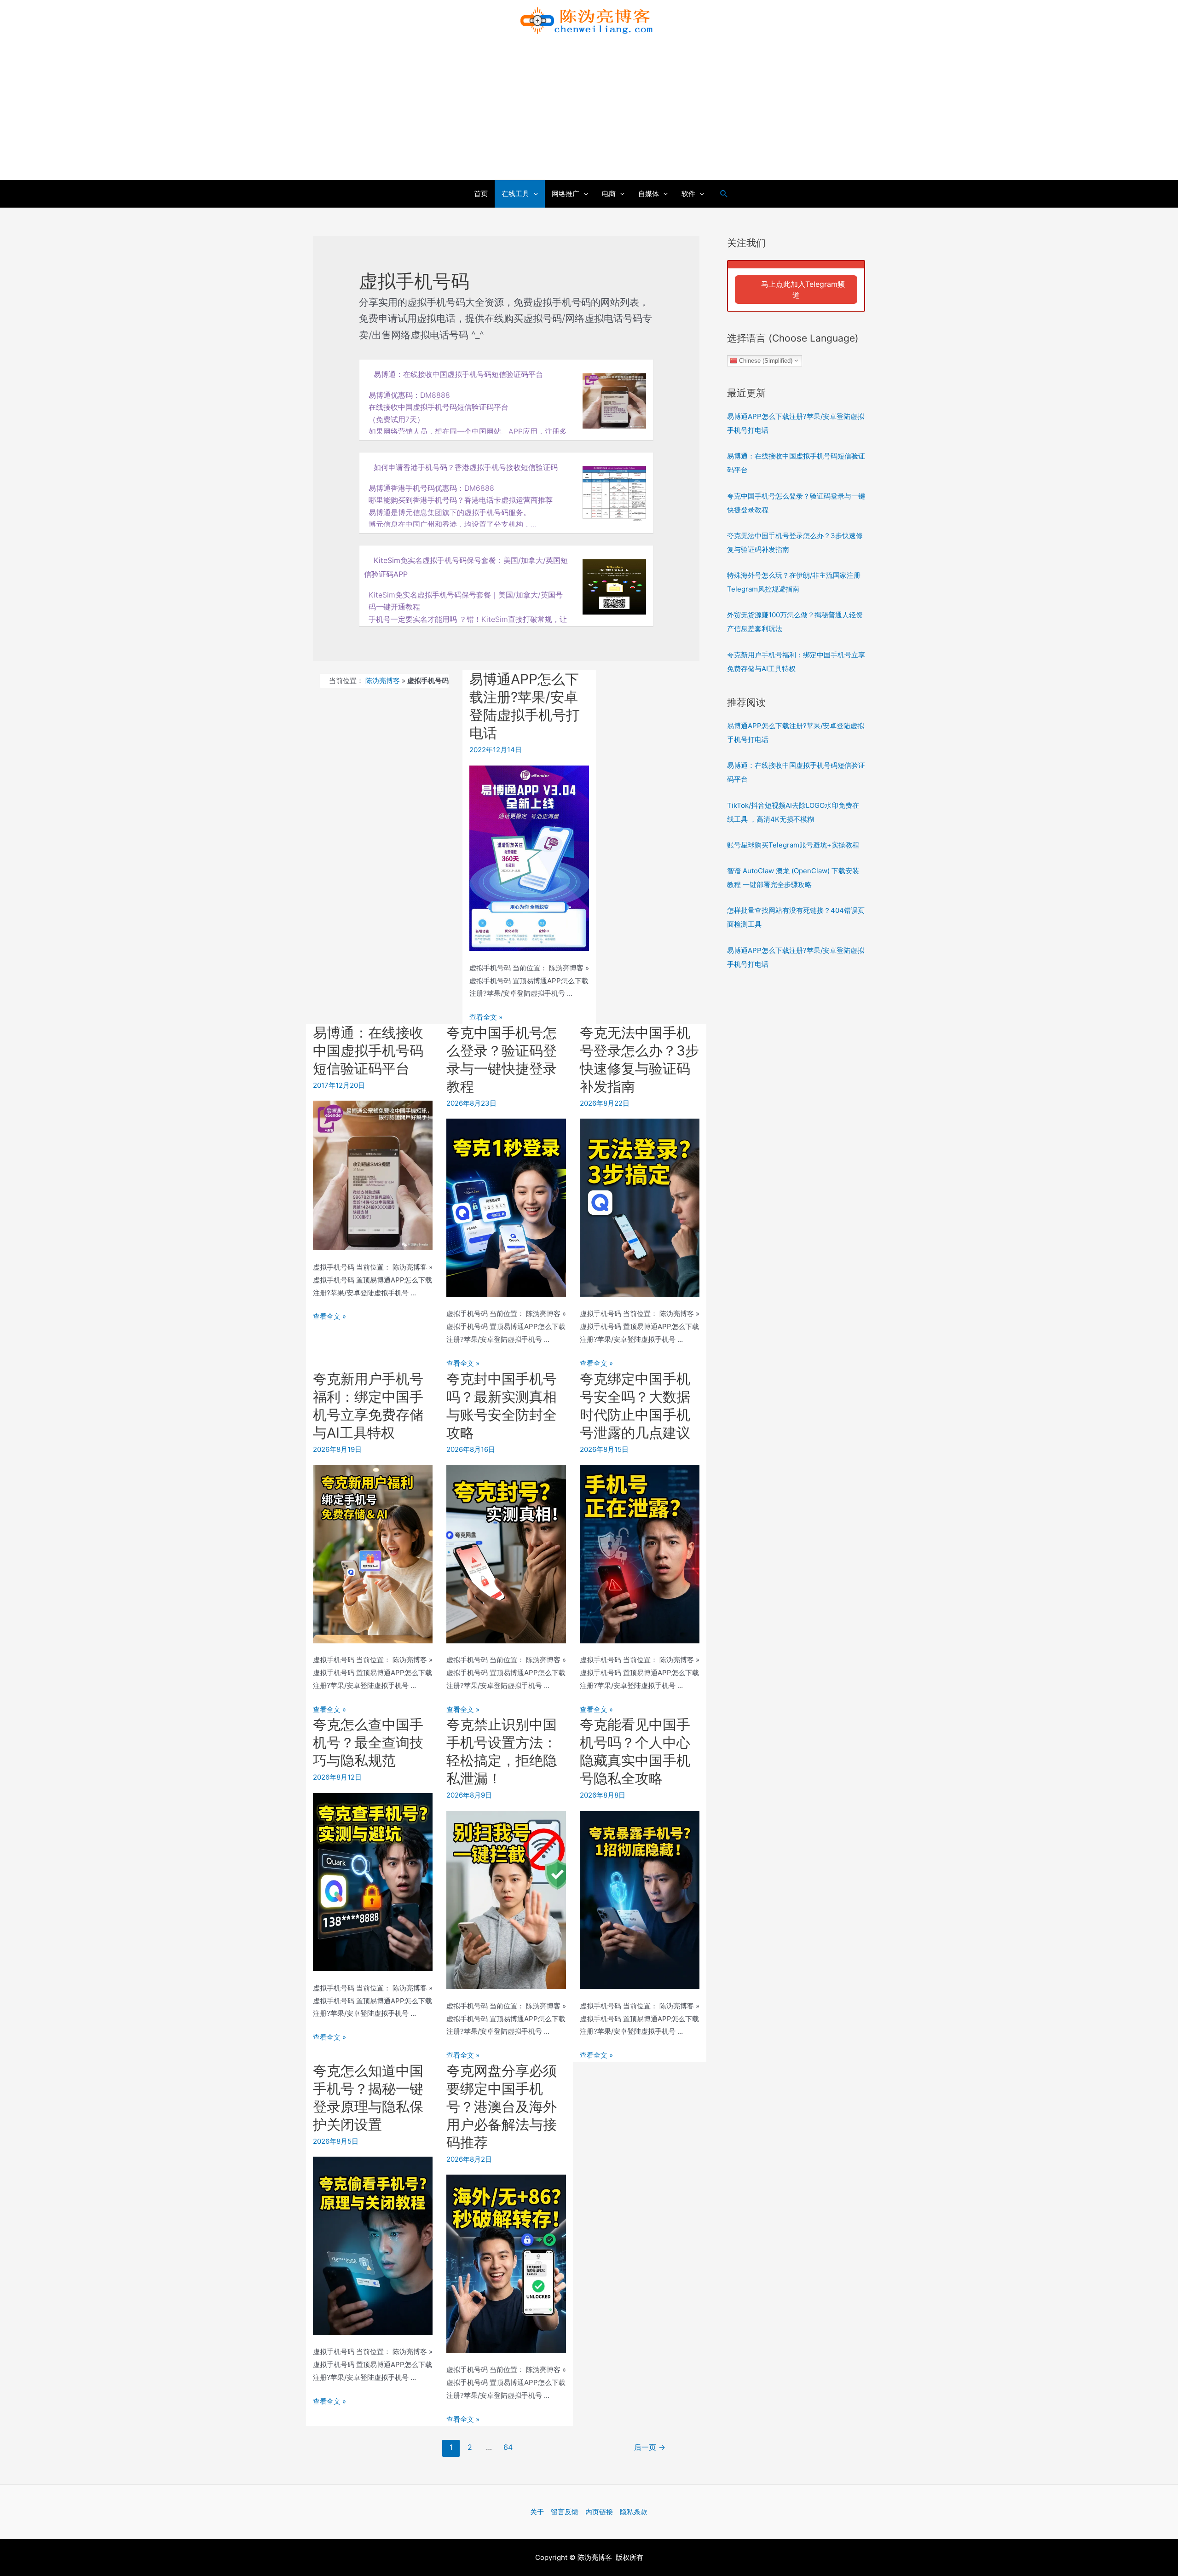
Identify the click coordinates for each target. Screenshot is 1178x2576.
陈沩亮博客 (383, 681)
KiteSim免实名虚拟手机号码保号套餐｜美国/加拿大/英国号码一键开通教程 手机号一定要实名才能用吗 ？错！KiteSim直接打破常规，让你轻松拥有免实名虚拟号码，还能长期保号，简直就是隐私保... (468, 612)
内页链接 (599, 2512)
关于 (537, 2512)
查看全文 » (486, 1017)
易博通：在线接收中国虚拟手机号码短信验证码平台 (458, 374)
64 (508, 2447)
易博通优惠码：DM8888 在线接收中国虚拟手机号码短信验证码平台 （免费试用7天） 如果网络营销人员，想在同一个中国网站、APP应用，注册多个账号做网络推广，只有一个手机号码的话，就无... (468, 412)
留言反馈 (565, 2512)
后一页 (650, 2447)
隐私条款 (634, 2512)
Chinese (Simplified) (765, 360)
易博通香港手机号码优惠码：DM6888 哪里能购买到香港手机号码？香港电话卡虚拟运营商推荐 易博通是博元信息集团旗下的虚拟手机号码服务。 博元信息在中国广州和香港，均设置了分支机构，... (461, 505)
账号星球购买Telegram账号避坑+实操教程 (793, 845)
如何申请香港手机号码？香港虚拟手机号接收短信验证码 (466, 467)
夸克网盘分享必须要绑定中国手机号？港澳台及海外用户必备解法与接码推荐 (502, 2106)
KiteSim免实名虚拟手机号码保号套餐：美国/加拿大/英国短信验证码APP (466, 567)
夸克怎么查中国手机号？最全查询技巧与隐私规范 (368, 1742)
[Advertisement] (589, 110)
